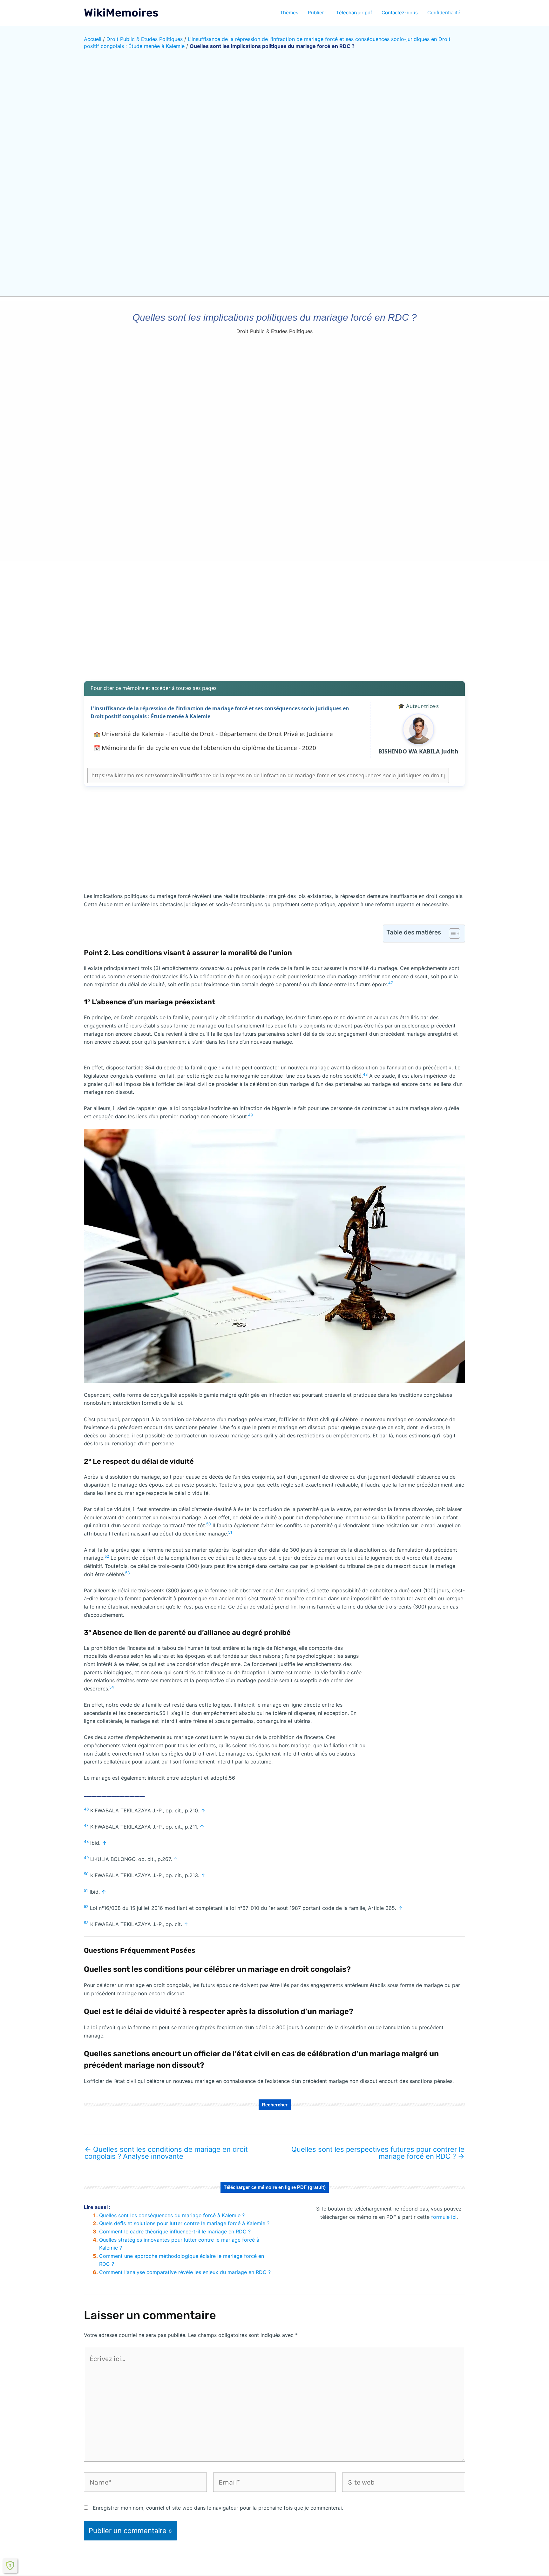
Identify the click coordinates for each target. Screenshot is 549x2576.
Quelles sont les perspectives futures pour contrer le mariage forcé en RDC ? (378, 2153)
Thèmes (289, 13)
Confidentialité (444, 13)
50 (209, 1524)
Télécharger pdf (354, 13)
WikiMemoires (121, 13)
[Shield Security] (10, 2566)
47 (391, 983)
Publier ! (317, 13)
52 (107, 1556)
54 (112, 1687)
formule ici (444, 2217)
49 (251, 1115)
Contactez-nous (400, 13)
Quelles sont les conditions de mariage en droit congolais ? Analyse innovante (166, 2153)
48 (365, 1074)
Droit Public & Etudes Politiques (145, 39)
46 (86, 1809)
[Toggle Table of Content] (451, 933)
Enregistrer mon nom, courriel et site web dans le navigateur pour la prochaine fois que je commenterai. (218, 2508)
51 (230, 1532)
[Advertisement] (274, 626)
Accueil (93, 39)
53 (128, 1573)
